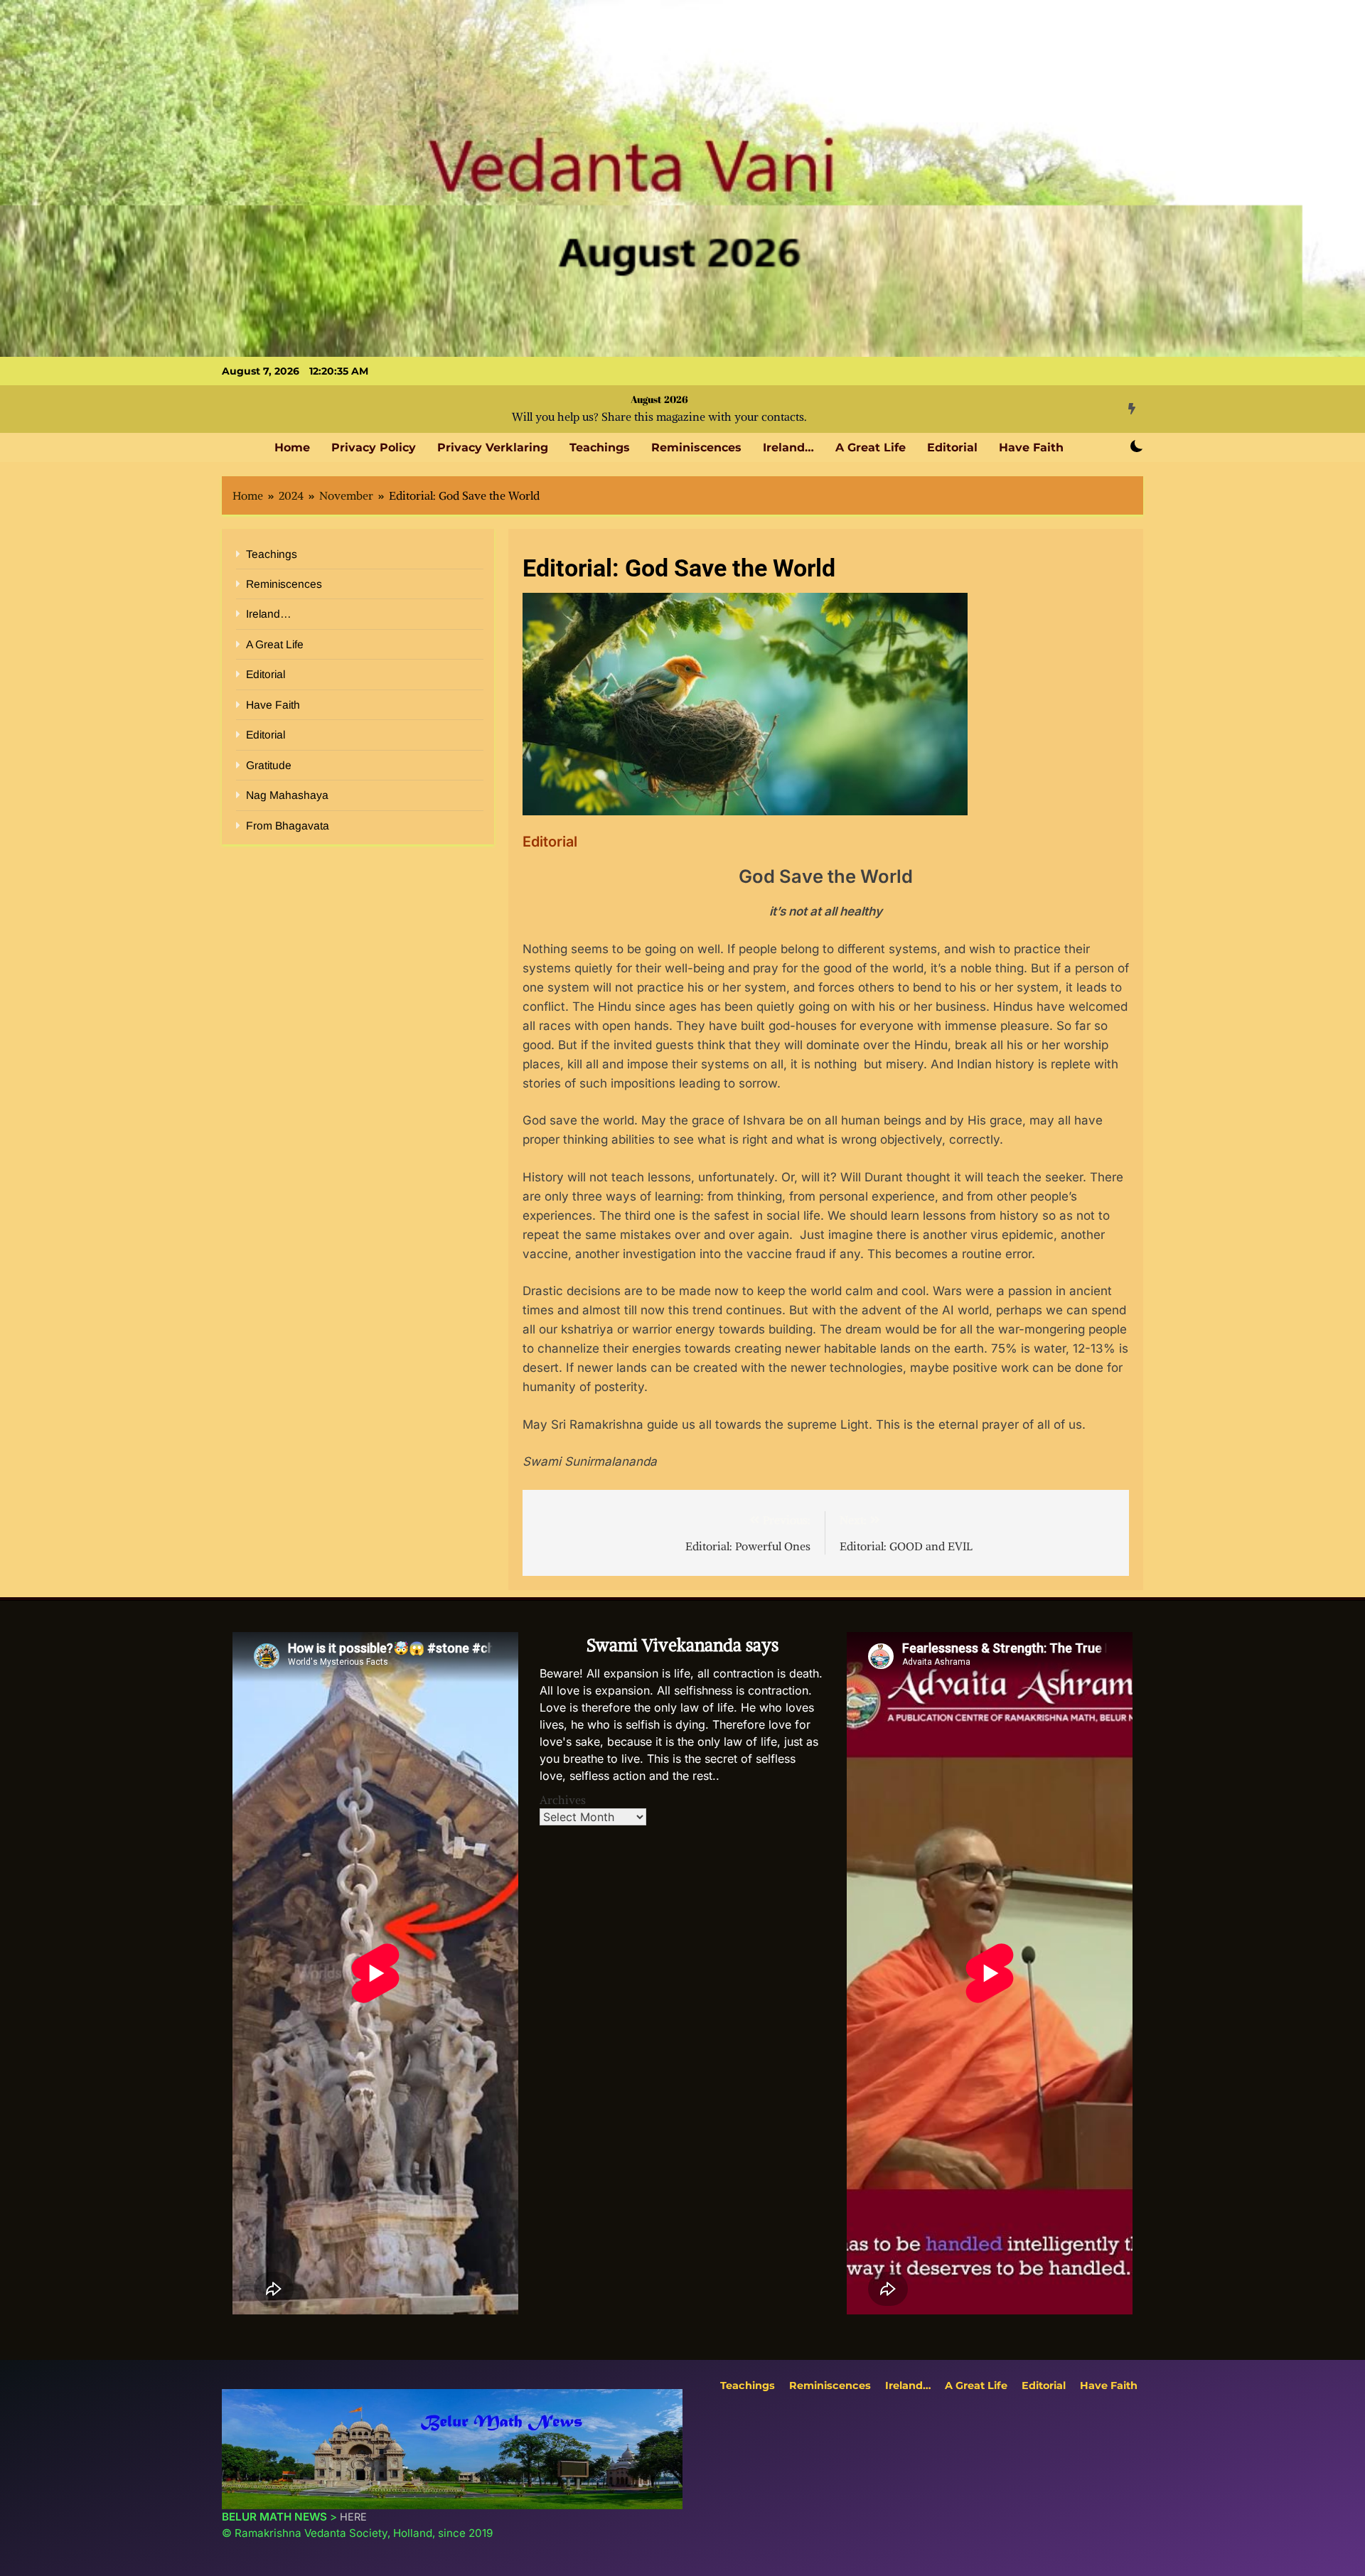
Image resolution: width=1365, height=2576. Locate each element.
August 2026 (659, 399)
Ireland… (788, 447)
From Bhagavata (288, 826)
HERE (353, 2517)
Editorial (952, 447)
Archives (563, 1800)
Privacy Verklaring (493, 447)
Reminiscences (696, 447)
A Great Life (871, 447)
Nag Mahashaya (287, 795)
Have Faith (1031, 447)
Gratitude (269, 765)
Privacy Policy (374, 447)
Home (292, 447)
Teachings (600, 447)
